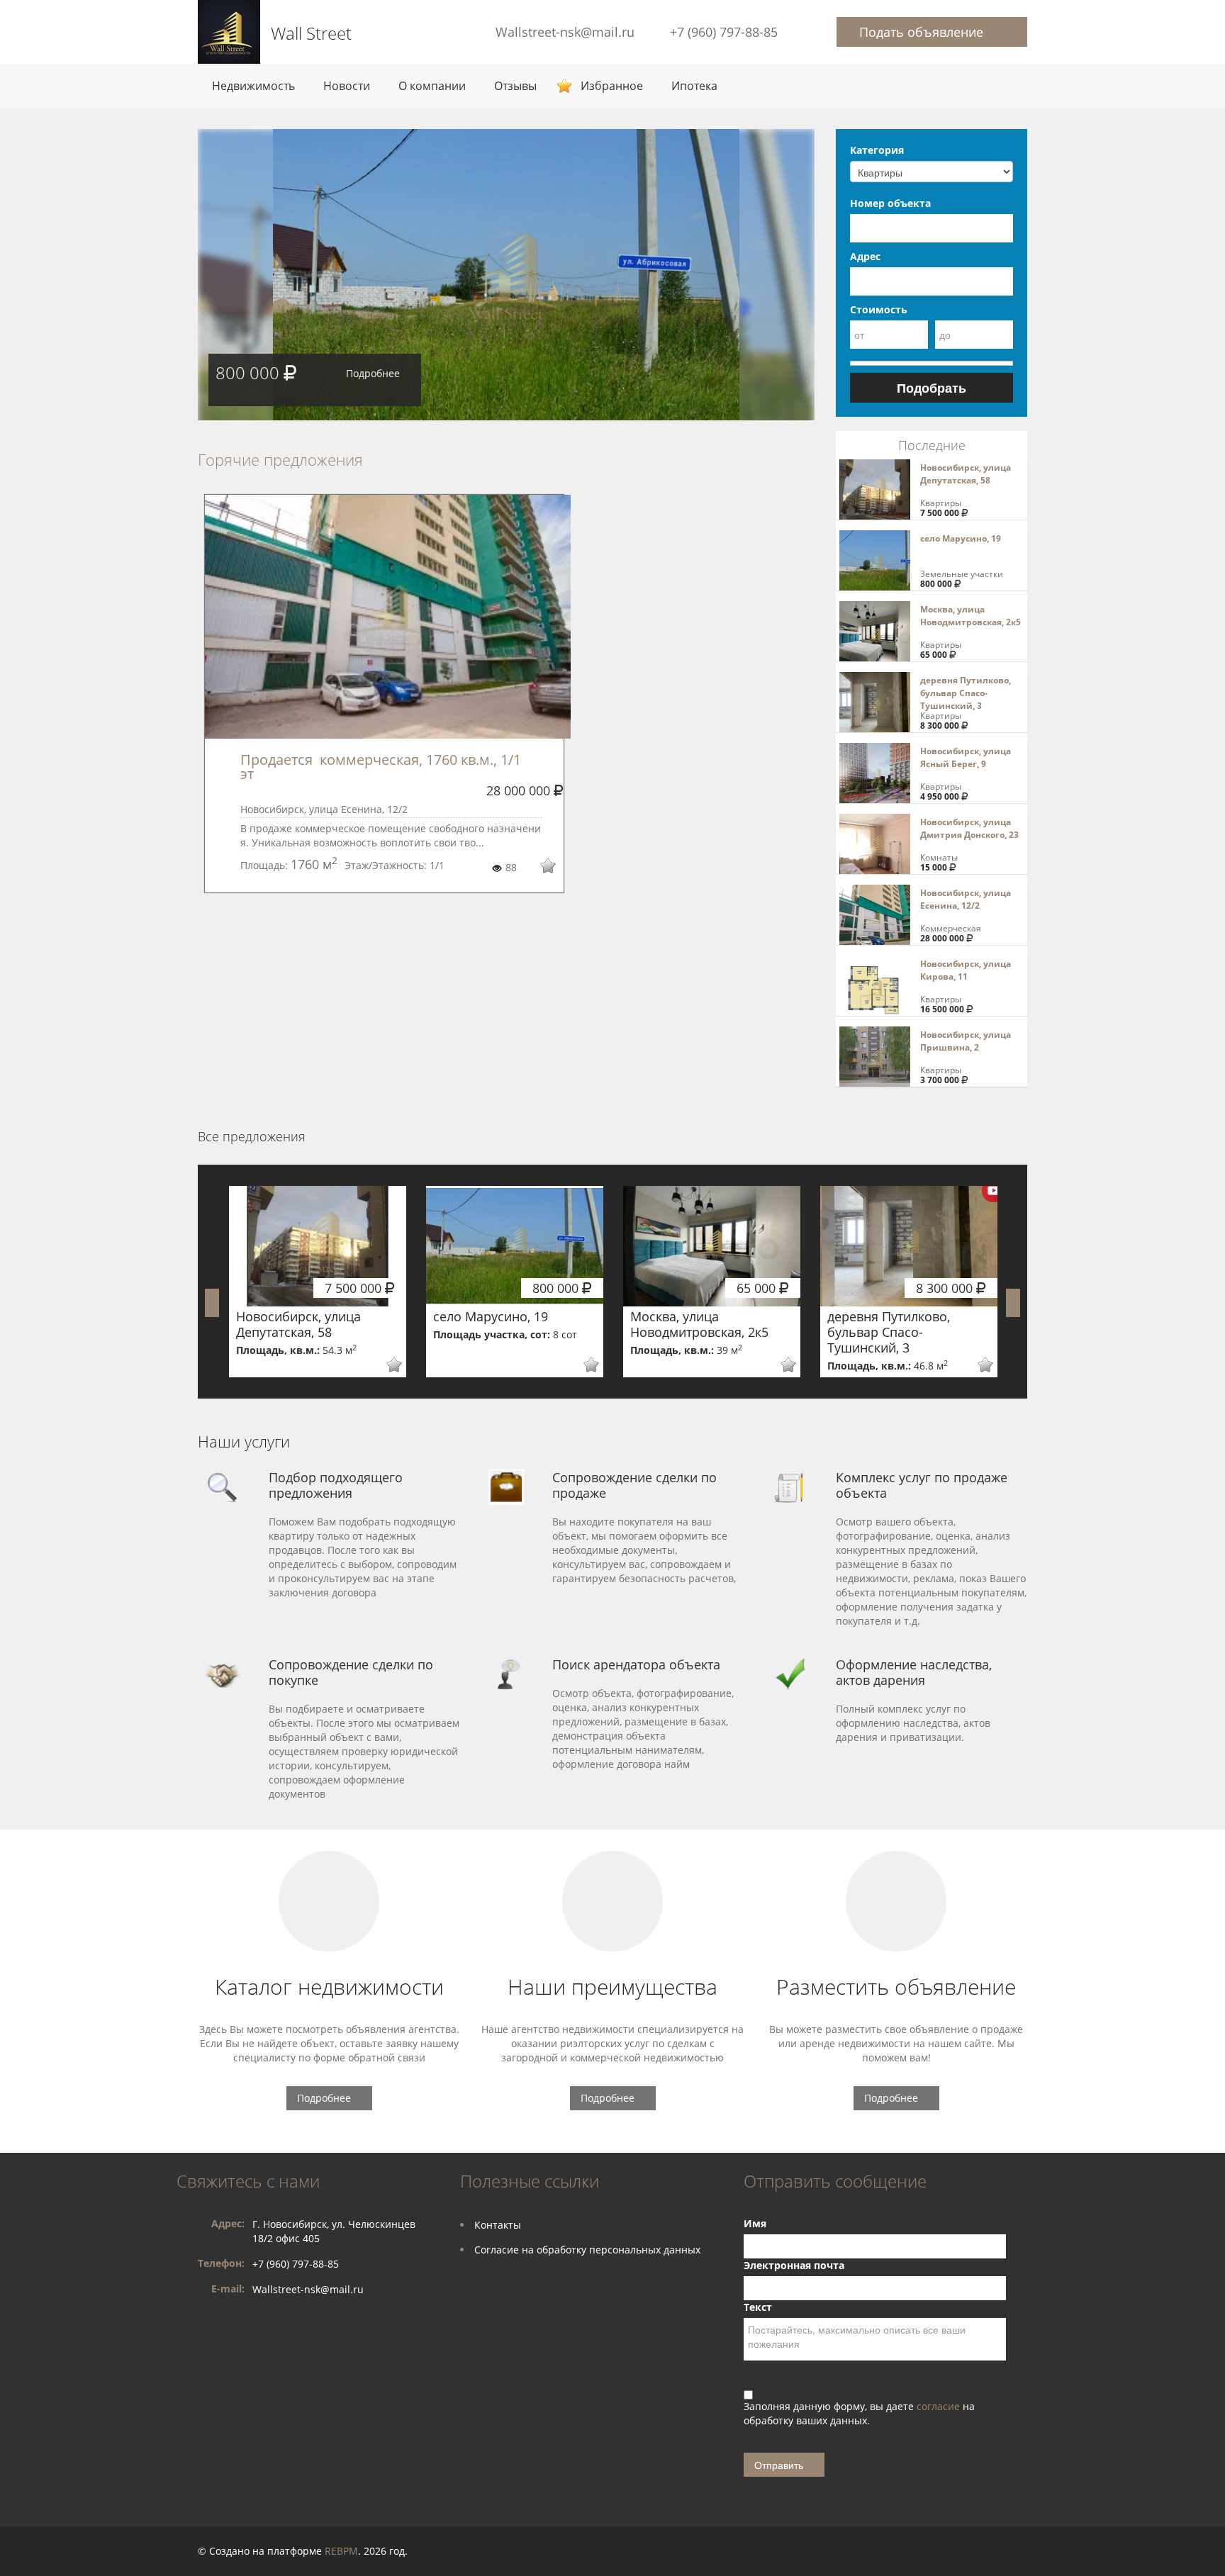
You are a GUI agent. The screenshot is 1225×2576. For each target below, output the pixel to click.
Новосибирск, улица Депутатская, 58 (966, 474)
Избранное (612, 86)
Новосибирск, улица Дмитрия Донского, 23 (969, 828)
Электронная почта (794, 2265)
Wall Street (311, 33)
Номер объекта (890, 203)
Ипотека (694, 86)
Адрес (865, 256)
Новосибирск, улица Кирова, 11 (966, 970)
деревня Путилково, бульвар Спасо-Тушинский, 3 (966, 693)
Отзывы (515, 86)
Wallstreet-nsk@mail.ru (565, 32)
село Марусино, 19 (961, 538)
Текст (758, 2307)
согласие (940, 2406)
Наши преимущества (612, 1987)
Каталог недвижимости (329, 1987)
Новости (347, 86)
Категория (877, 150)
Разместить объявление (896, 1987)
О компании (432, 86)
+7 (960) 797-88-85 (724, 32)
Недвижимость (253, 86)
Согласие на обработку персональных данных (587, 2250)
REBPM (341, 2551)
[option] (506, 275)
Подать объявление (921, 32)
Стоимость (879, 309)
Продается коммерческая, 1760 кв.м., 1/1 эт (382, 767)
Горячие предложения (280, 459)
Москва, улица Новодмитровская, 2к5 (971, 616)
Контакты (498, 2225)
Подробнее (373, 373)
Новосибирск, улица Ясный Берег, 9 (966, 757)
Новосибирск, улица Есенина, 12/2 (966, 899)
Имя (755, 2223)
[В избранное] (538, 868)
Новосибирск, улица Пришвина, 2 (966, 1041)
